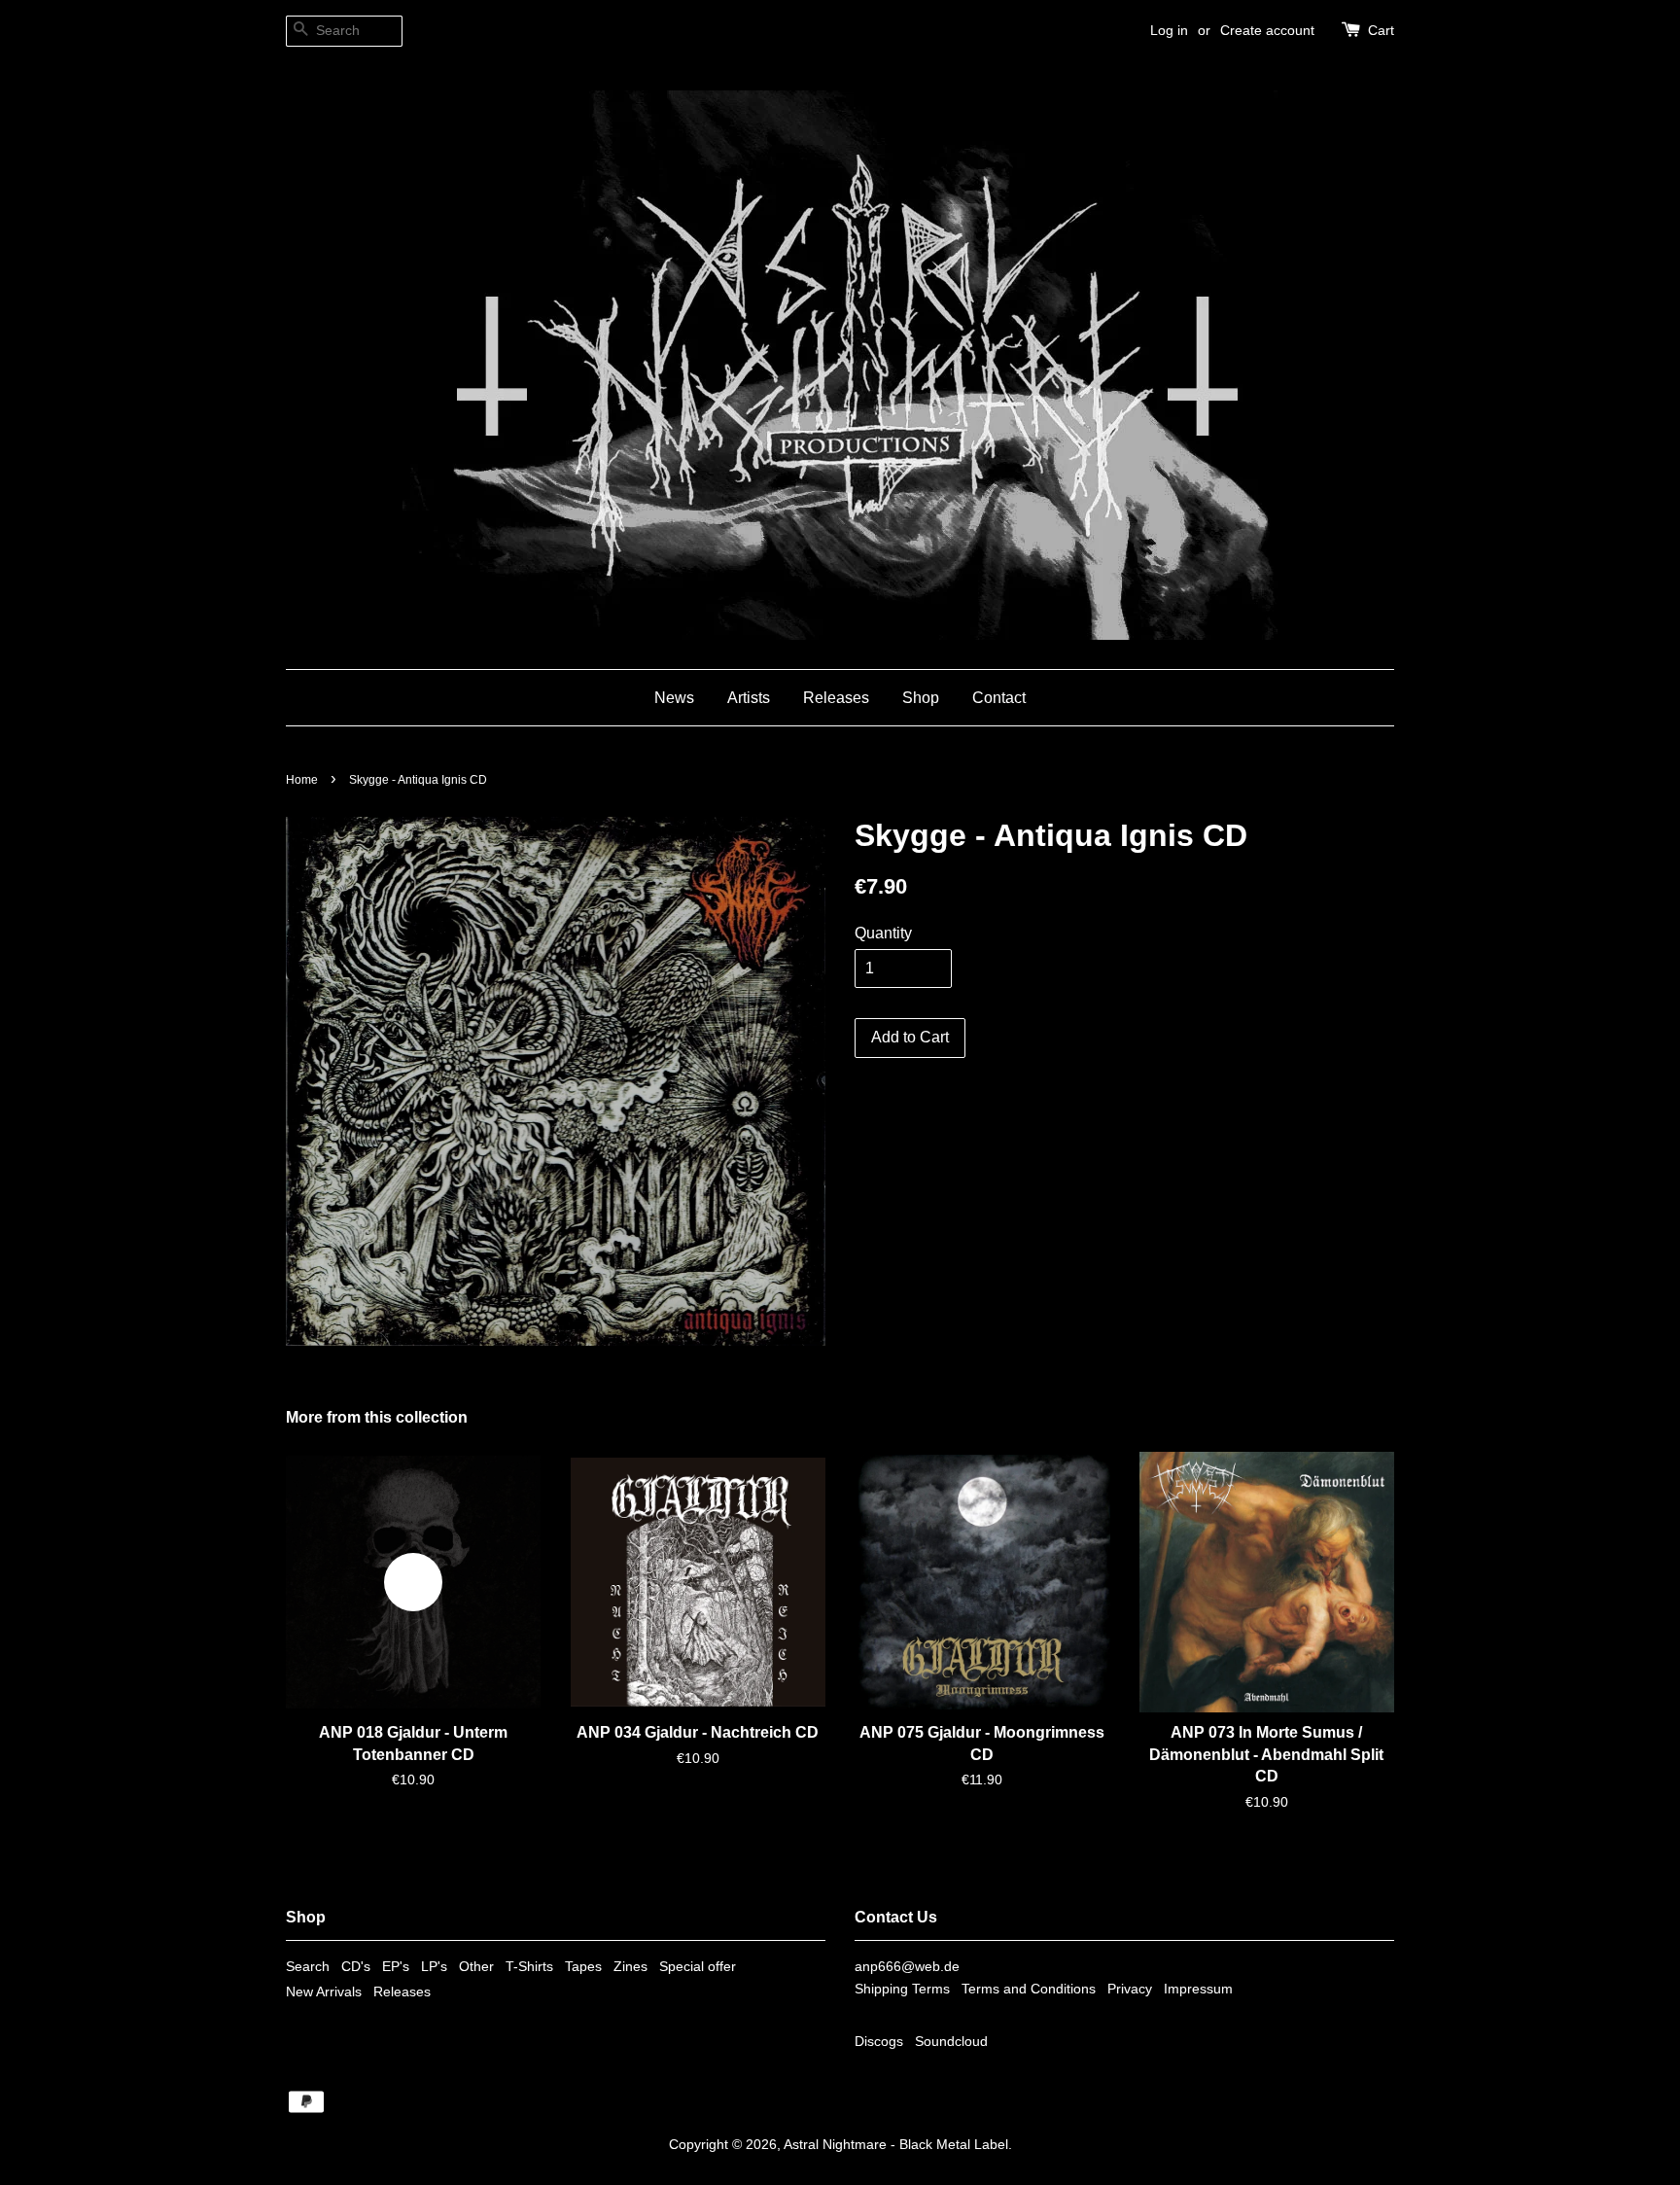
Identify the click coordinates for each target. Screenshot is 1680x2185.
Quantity (883, 933)
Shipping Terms (902, 1989)
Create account (1267, 30)
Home (302, 780)
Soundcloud (951, 2042)
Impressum (1198, 1989)
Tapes (583, 1967)
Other (476, 1967)
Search (308, 1967)
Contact (999, 698)
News (674, 698)
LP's (434, 1967)
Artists (749, 698)
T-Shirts (529, 1967)
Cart (1381, 30)
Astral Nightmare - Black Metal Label (896, 2145)
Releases (836, 698)
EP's (396, 1967)
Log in (1169, 30)
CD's (356, 1967)
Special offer (698, 1967)
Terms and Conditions (1029, 1989)
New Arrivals (324, 1992)
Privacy (1130, 1989)
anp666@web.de (907, 1967)
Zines (630, 1967)
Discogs (879, 2042)
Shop (921, 698)
